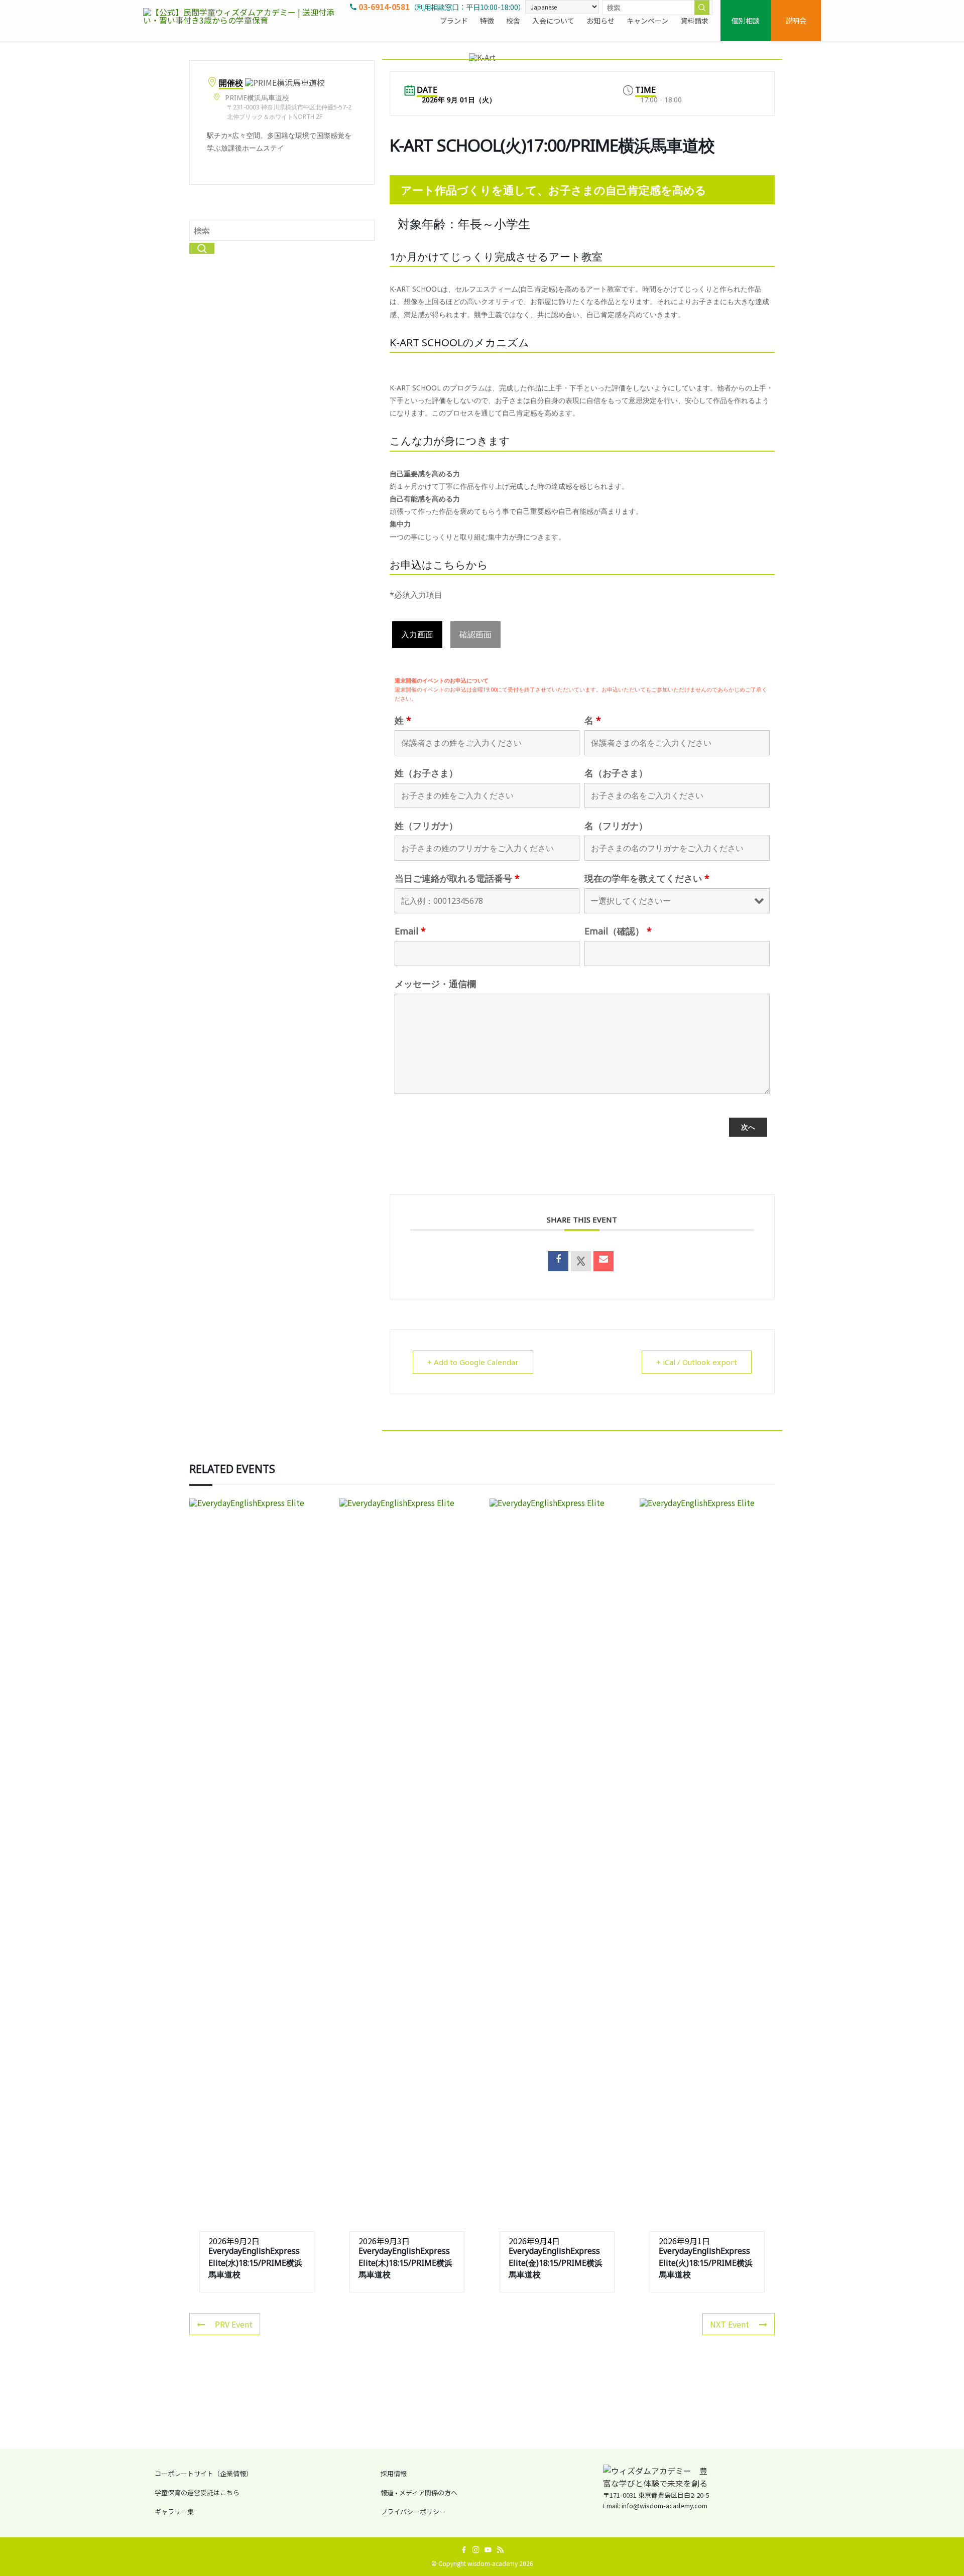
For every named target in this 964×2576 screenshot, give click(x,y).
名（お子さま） (616, 773)
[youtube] (488, 2550)
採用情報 (394, 2473)
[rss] (500, 2550)
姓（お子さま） (426, 773)
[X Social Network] (581, 1261)
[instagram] (476, 2550)
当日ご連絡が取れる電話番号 (457, 878)
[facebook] (464, 2550)
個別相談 (746, 20)
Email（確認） (618, 931)
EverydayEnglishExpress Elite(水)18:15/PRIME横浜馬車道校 (255, 2263)
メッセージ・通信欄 (435, 984)
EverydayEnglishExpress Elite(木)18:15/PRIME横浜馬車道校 (405, 2263)
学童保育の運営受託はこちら (197, 2492)
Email (410, 931)
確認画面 (475, 634)
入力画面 (417, 634)
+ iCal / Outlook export (697, 1362)
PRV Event (234, 2324)
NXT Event (730, 2324)
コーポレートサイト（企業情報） (204, 2473)
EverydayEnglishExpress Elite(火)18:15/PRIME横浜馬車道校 (706, 2263)
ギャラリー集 (174, 2512)
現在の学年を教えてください (647, 878)
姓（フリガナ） (426, 826)
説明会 (796, 20)
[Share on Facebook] (558, 1261)
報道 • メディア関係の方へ (419, 2492)
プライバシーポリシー (413, 2512)
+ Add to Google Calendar (473, 1362)
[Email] (604, 1261)
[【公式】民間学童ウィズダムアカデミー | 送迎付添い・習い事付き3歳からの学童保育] (244, 21)
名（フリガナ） (616, 826)
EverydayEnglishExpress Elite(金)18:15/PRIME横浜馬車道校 (556, 2263)
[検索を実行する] (702, 8)
